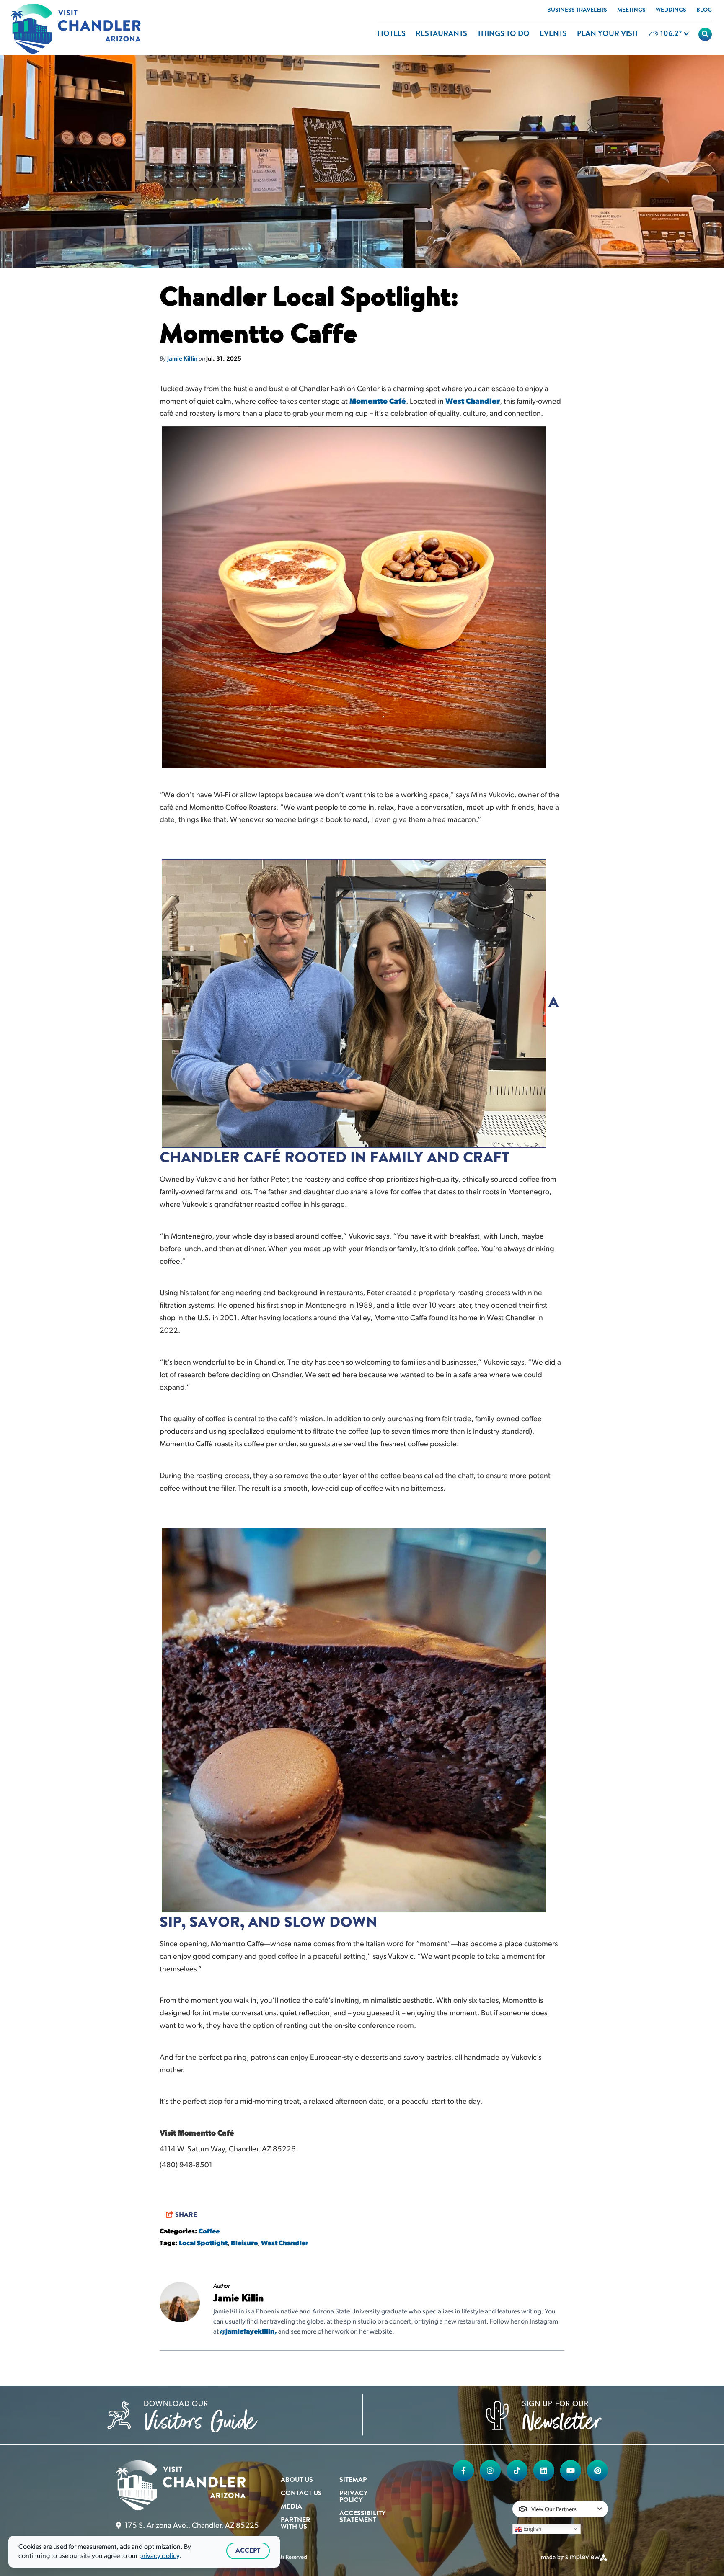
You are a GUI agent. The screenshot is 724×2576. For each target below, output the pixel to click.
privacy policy (159, 2556)
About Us (297, 2480)
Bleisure (244, 2244)
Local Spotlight (203, 2244)
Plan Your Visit (608, 34)
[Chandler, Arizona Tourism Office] (76, 29)
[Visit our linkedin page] (544, 2470)
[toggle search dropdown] (705, 34)
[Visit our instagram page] (490, 2470)
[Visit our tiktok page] (517, 2470)
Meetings (631, 10)
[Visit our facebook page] (463, 2470)
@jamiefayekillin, (248, 2332)
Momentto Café (378, 402)
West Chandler (473, 402)
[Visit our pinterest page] (597, 2470)
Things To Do (503, 34)
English (531, 2528)
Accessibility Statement (362, 2517)
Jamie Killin (182, 359)
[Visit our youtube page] (571, 2470)
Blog (704, 10)
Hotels (392, 34)
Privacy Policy (353, 2497)
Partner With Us (296, 2524)
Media (291, 2507)
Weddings (671, 10)
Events (553, 34)
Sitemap (353, 2480)
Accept (248, 2551)
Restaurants (441, 34)
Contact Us (301, 2494)
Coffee (209, 2232)
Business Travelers (577, 10)
